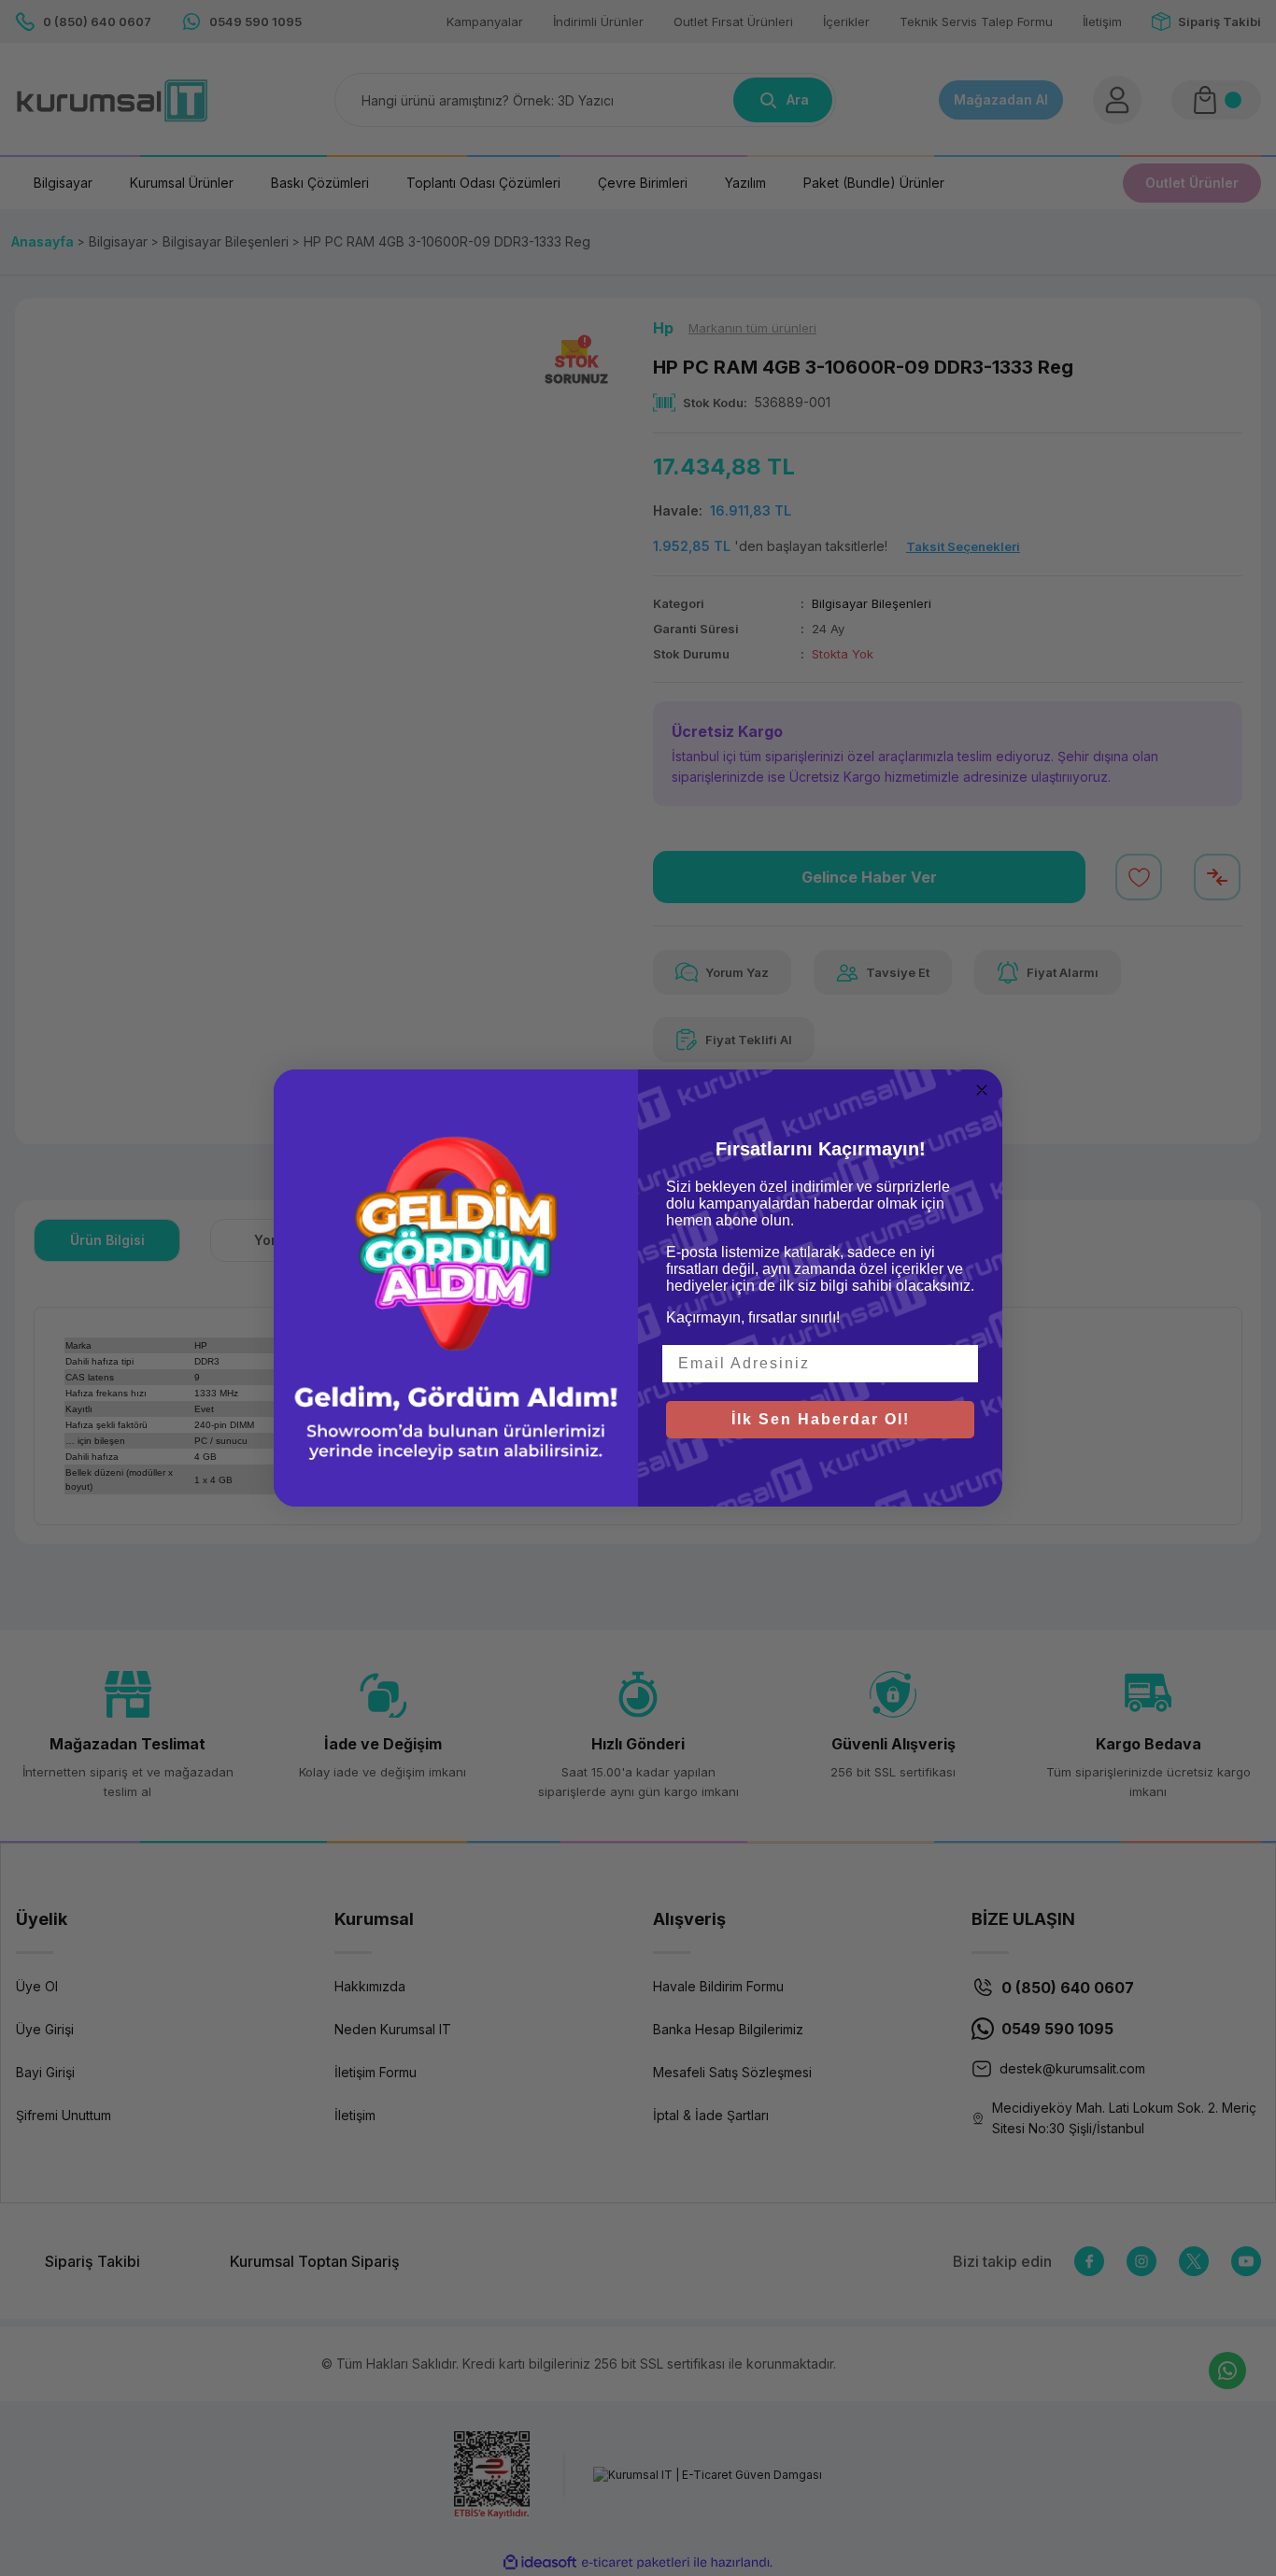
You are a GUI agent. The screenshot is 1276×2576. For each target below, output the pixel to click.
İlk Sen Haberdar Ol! (821, 1419)
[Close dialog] (982, 1090)
